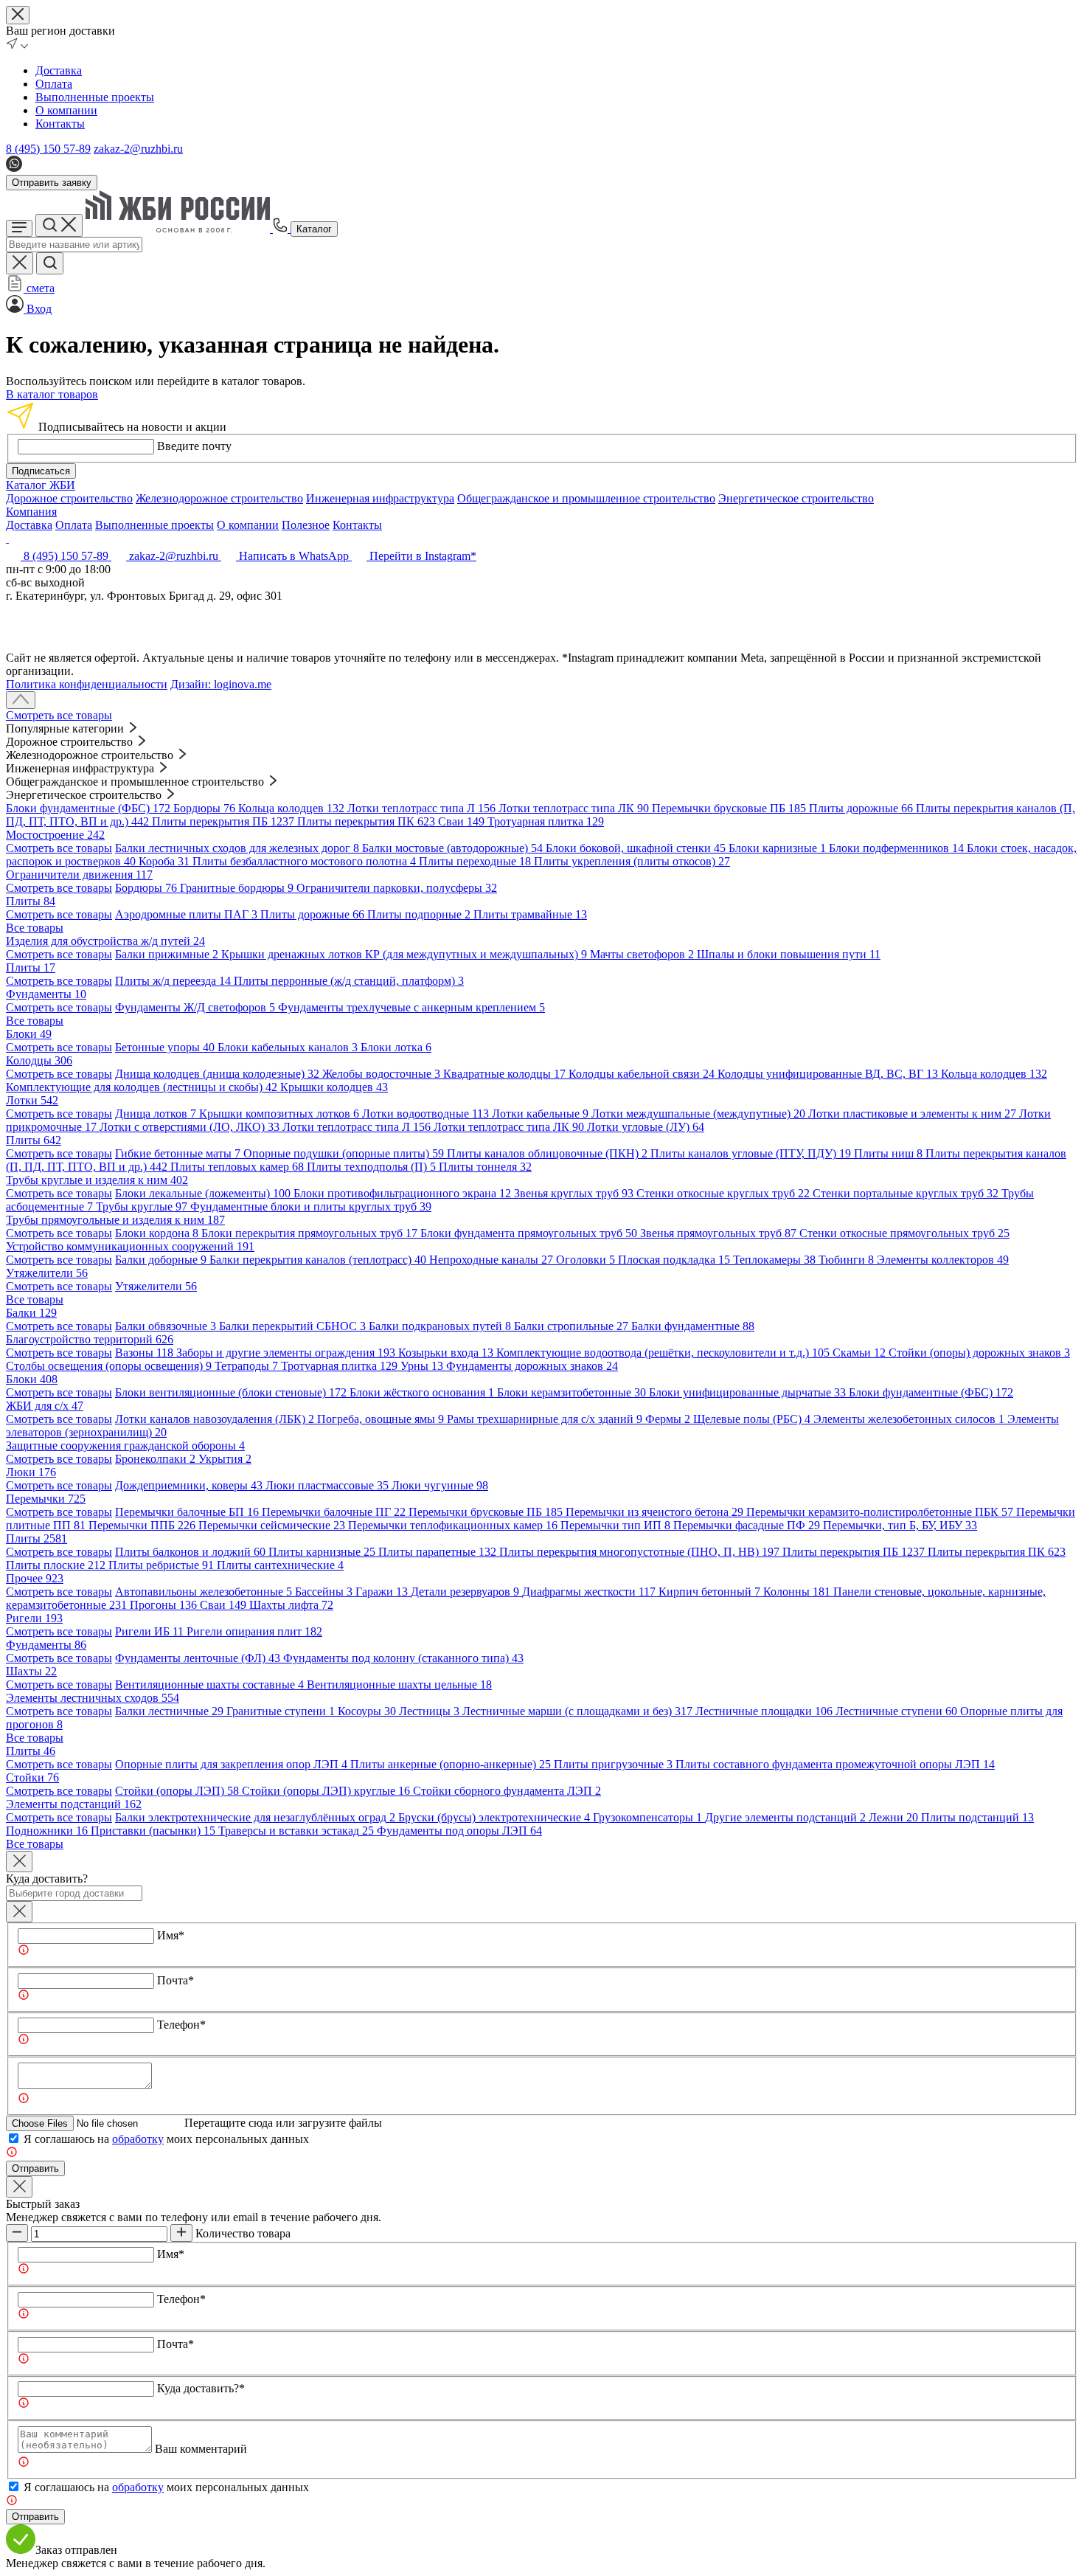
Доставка (59, 70)
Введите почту (194, 446)
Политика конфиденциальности (87, 684)
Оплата (54, 84)
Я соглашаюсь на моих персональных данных (166, 2139)
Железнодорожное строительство (219, 498)
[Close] (19, 1862)
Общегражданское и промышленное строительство (586, 498)
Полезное (306, 525)
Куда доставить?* (201, 2388)
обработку (138, 2139)
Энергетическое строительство (796, 498)
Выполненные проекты (95, 97)
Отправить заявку (52, 183)
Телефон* (181, 2025)
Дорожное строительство (69, 498)
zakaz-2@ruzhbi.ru (138, 149)
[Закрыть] (19, 1912)
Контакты (60, 124)
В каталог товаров (52, 394)
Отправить (35, 2168)
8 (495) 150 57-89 (48, 149)
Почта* (176, 1980)
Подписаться (41, 471)
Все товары (35, 928)
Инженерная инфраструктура (380, 498)
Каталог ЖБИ (41, 485)
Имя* (171, 1935)
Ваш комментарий (201, 2449)
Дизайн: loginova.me (221, 684)
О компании (66, 110)
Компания (31, 512)
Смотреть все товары (59, 715)
